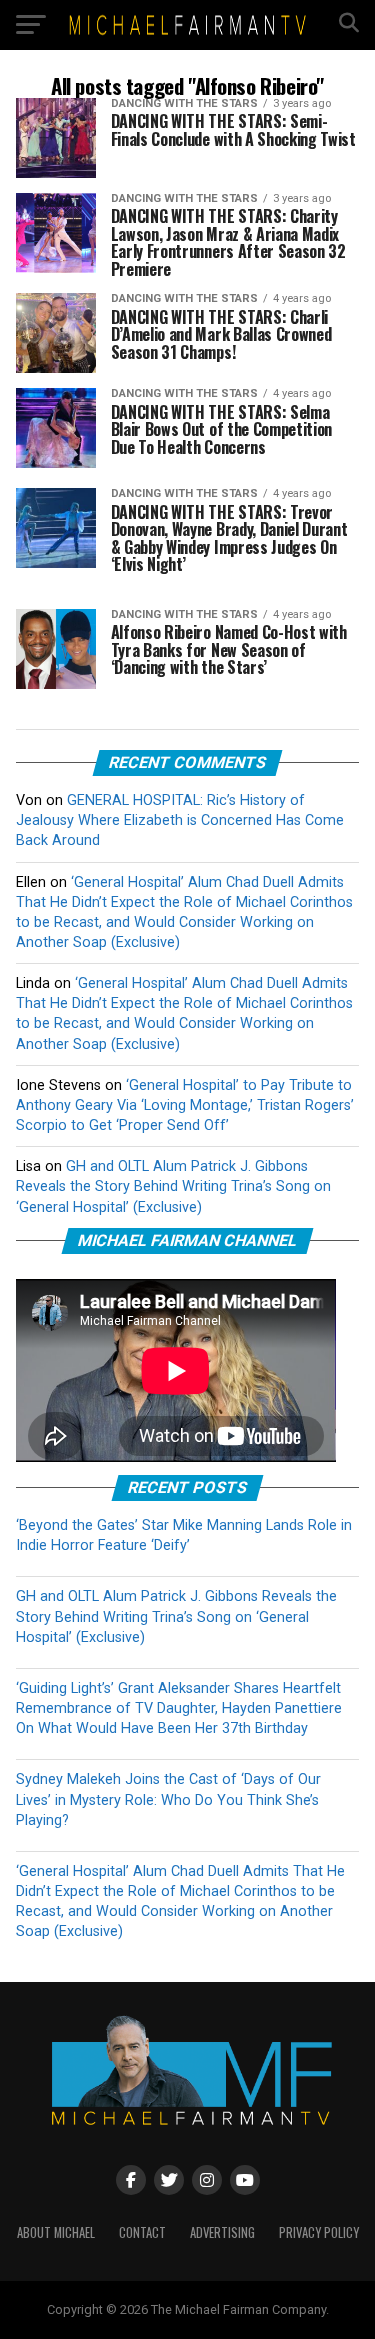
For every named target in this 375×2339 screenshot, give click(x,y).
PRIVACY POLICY (319, 2232)
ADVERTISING (222, 2232)
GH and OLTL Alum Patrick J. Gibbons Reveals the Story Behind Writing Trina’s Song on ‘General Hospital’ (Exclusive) (173, 1186)
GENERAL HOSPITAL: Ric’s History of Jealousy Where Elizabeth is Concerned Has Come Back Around (180, 820)
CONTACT (142, 2232)
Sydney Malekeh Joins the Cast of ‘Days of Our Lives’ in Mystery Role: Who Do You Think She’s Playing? (168, 1799)
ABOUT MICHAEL (56, 2232)
